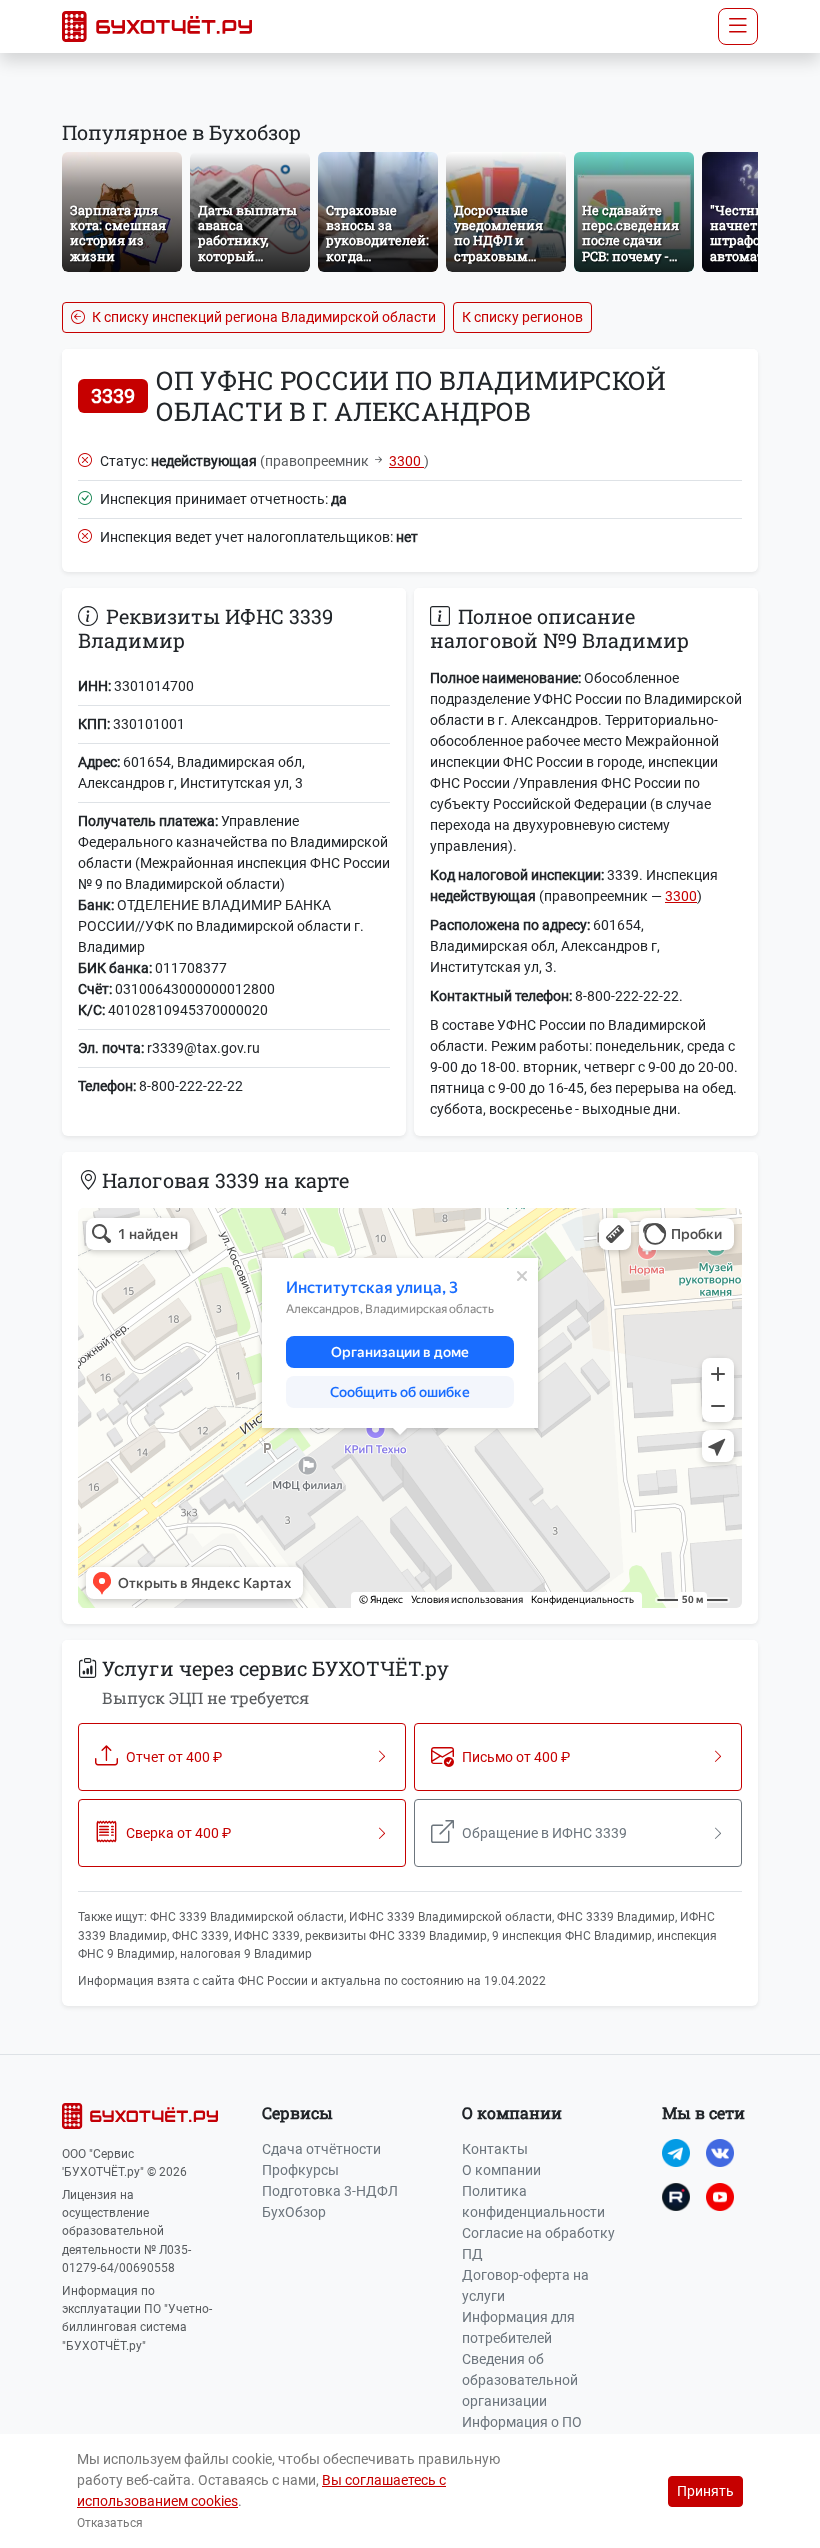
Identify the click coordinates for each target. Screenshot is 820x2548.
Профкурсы (300, 2170)
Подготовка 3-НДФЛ (330, 2191)
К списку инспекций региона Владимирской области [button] (262, 317)
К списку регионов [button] (522, 317)
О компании (501, 2170)
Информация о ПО (522, 2422)
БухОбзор (294, 2212)
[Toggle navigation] (738, 26)
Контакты (495, 2149)
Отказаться (110, 2523)
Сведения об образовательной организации (520, 2380)
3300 (406, 461)
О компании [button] (512, 2112)
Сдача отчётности (321, 2149)
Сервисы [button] (297, 2112)
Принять (705, 2491)
